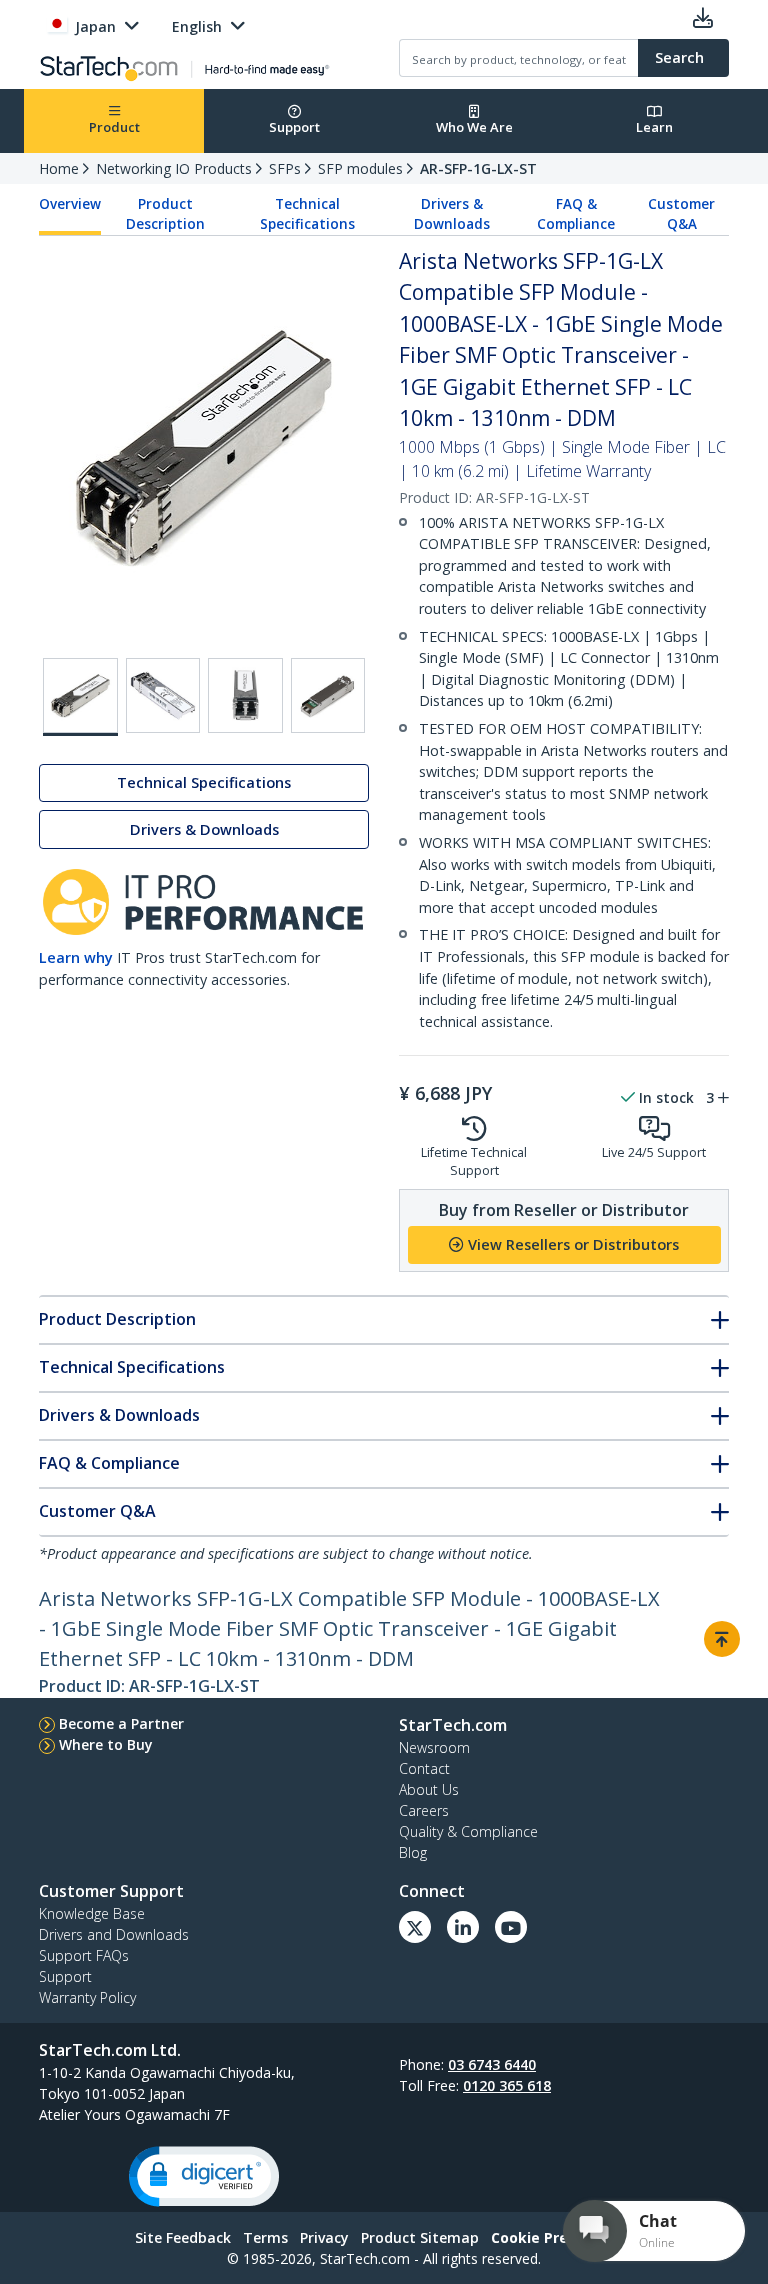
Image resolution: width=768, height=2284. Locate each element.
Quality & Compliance (468, 1831)
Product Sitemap (420, 2237)
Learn (654, 127)
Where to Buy (106, 1744)
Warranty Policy (87, 1997)
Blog (413, 1852)
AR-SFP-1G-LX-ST (478, 168)
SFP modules (360, 168)
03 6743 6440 (492, 2064)
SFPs (285, 168)
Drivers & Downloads (452, 214)
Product (114, 127)
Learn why (76, 957)
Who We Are (474, 127)
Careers (424, 1810)
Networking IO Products (174, 168)
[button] (204, 2176)
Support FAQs (84, 1955)
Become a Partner (121, 1723)
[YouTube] (511, 1927)
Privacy (324, 2237)
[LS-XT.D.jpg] (163, 695)
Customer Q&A (681, 214)
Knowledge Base (92, 1913)
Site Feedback (183, 2237)
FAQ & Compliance (576, 214)
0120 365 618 (507, 2085)
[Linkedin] (463, 1927)
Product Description (165, 214)
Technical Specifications (307, 214)
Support (294, 127)
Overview (70, 204)
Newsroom (434, 1747)
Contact (424, 1768)
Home (59, 168)
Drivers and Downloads (114, 1934)
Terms (265, 2237)
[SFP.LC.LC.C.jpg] (328, 695)
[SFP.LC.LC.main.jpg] (80, 697)
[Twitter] (415, 1927)
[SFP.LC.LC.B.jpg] (245, 695)
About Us (429, 1789)
